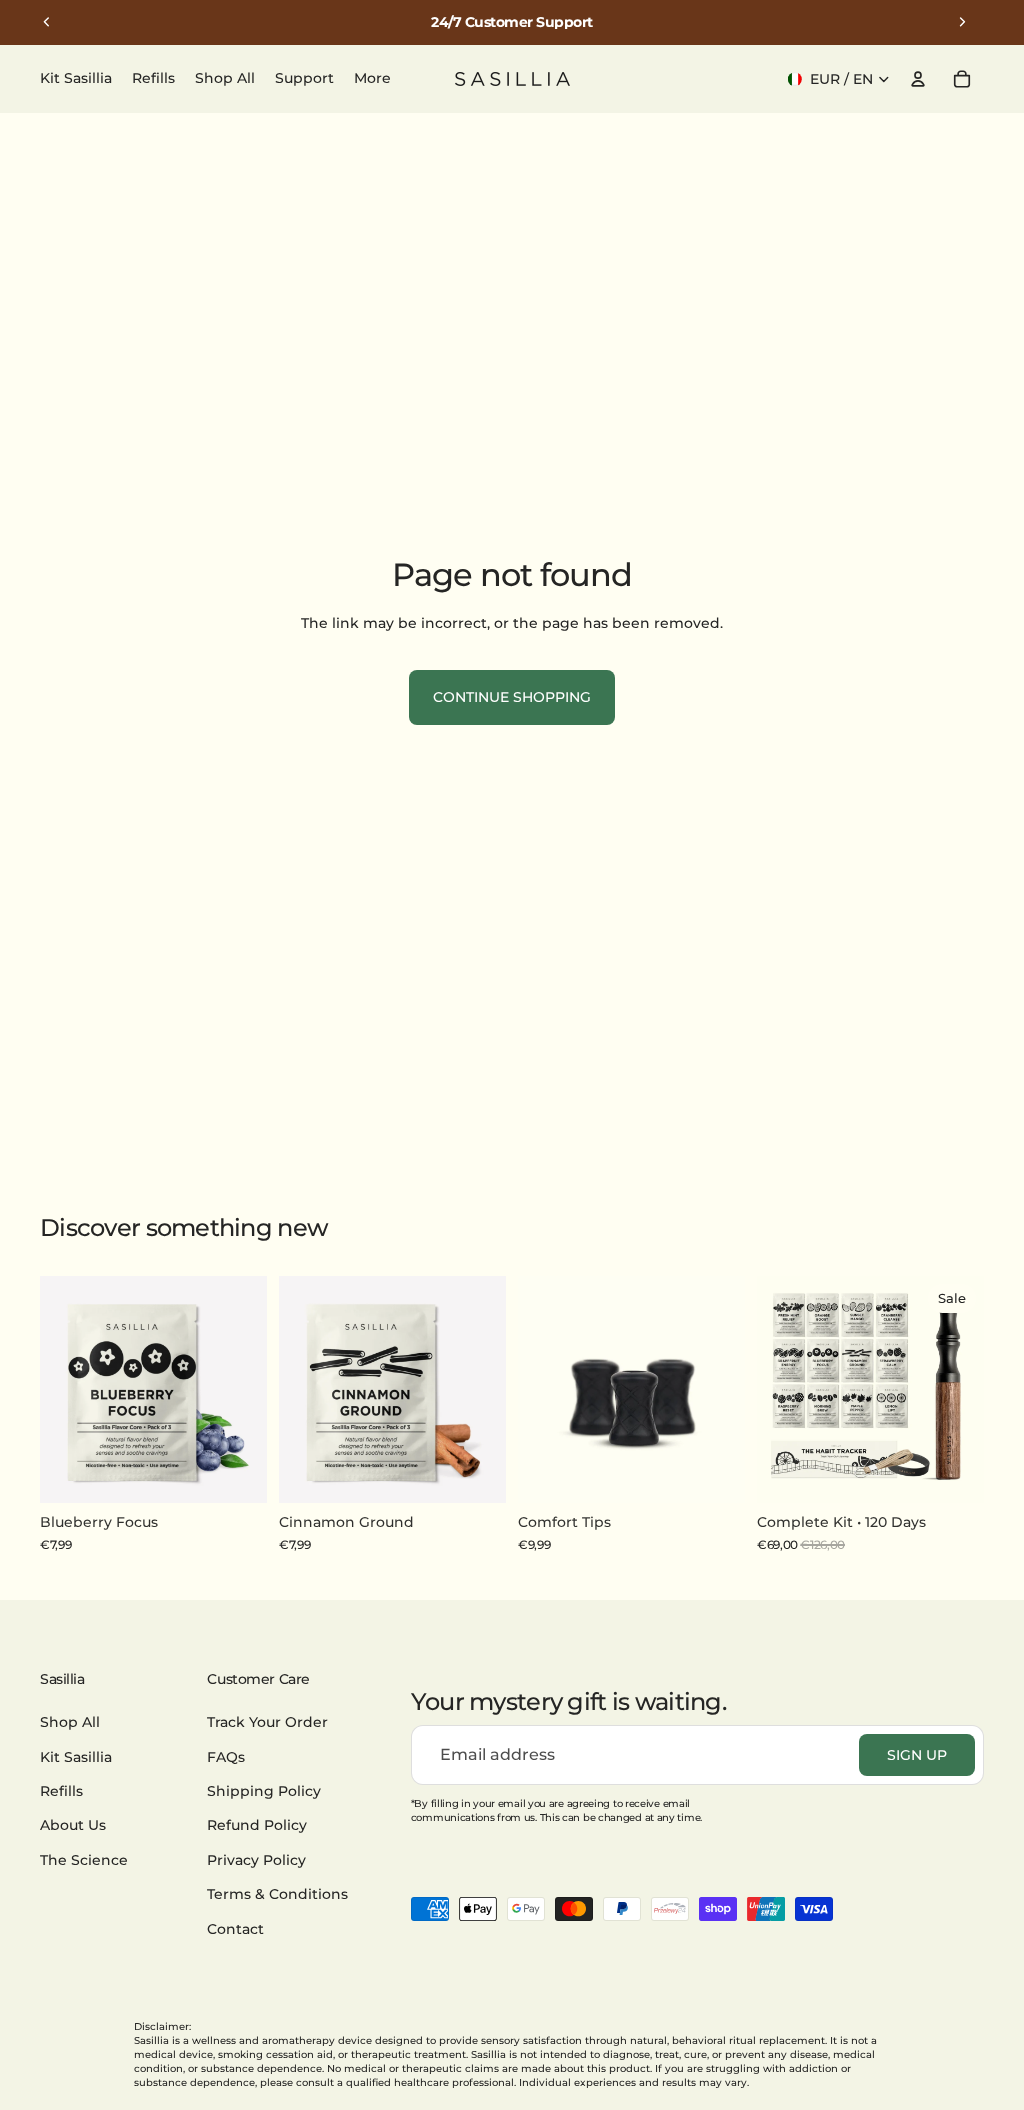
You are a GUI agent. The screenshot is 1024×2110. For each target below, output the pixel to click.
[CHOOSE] (953, 1473)
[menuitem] (372, 79)
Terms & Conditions (277, 1894)
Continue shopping (512, 697)
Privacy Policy (256, 1860)
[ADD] (236, 1473)
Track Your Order (267, 1722)
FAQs (226, 1757)
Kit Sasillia (76, 1757)
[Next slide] (962, 22)
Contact (235, 1929)
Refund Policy (257, 1826)
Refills (61, 1791)
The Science (84, 1860)
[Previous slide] (47, 22)
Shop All (70, 1722)
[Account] (918, 79)
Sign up (917, 1755)
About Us (73, 1826)
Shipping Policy (264, 1791)
